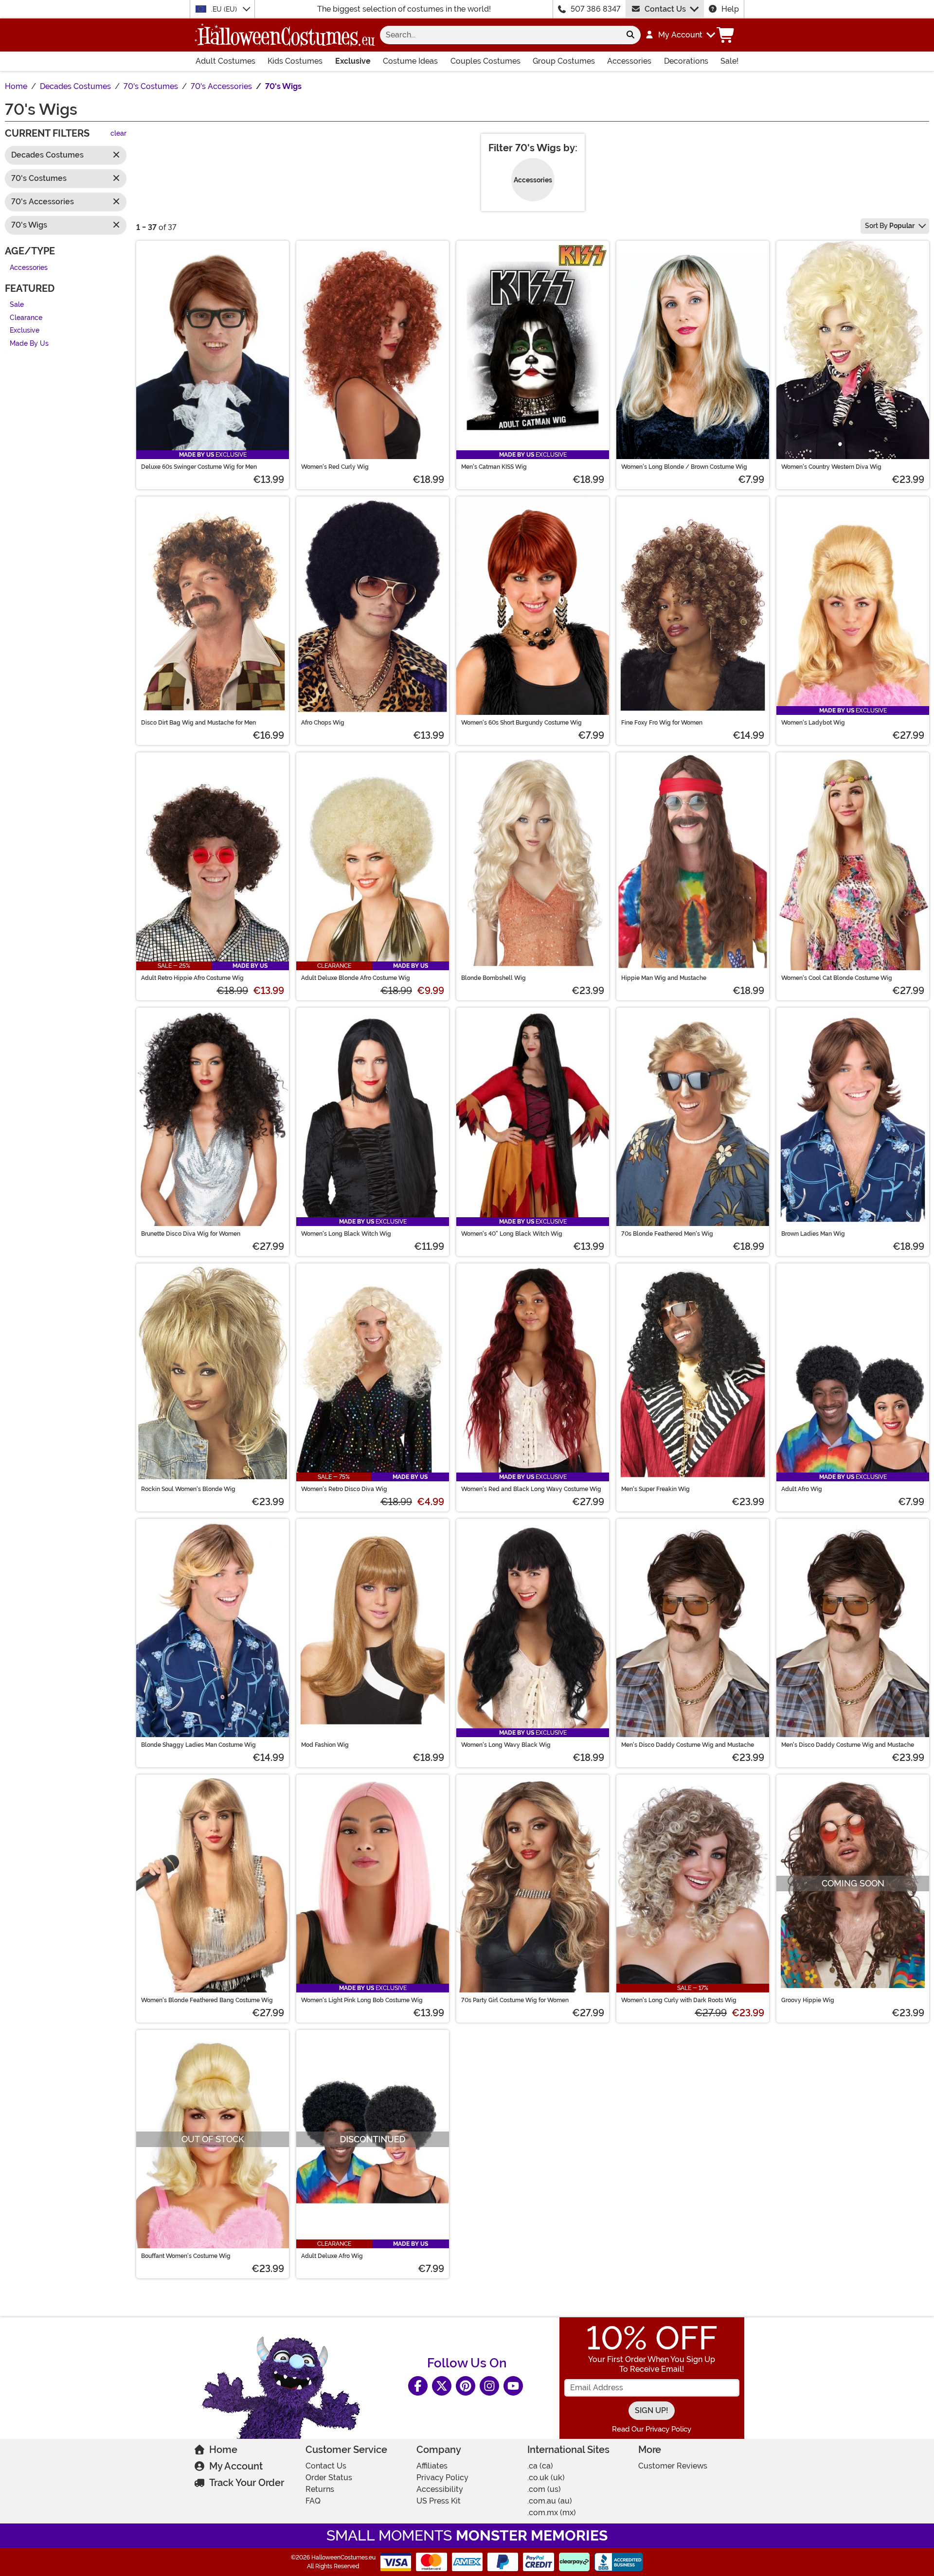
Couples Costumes (485, 61)
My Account (236, 2466)
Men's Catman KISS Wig (494, 467)
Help (730, 9)
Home (223, 2450)
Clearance (26, 318)
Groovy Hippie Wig (808, 2000)
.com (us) (544, 2489)
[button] (680, 35)
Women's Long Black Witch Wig (346, 1234)
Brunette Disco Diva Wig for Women (191, 1234)
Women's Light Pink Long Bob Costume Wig (362, 2000)
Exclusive (353, 61)
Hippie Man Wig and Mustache (664, 978)
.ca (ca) (540, 2466)
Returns (320, 2489)
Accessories (629, 61)
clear (118, 134)
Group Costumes (564, 61)
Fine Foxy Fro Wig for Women (662, 723)
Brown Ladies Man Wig (813, 1234)
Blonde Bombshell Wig (494, 978)
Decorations (686, 61)
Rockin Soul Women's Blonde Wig (188, 1489)
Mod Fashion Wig (325, 1745)
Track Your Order (247, 2483)
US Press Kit (439, 2501)
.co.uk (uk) (546, 2478)
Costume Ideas (410, 61)
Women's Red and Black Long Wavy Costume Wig (531, 1489)
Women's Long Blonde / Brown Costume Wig (684, 467)
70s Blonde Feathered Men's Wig (667, 1234)
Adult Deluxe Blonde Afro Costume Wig (356, 978)
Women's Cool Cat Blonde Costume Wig (837, 978)
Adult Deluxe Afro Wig (332, 2256)
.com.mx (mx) (552, 2513)
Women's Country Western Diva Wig (831, 467)
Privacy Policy (442, 2478)
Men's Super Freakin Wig (656, 1489)
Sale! (729, 61)
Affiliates (432, 2466)
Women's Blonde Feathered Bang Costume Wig (207, 2000)
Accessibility (440, 2489)
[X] (442, 2386)
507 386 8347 (596, 9)
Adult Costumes (225, 61)
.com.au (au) (550, 2501)
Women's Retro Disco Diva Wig (344, 1489)
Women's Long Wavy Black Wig (506, 1745)
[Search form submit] (630, 35)
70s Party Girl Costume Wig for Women (515, 2000)
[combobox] (500, 35)
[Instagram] (489, 2386)
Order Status (329, 2478)
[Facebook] (418, 2386)
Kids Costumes (295, 61)
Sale (17, 305)
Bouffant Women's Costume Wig (186, 2256)
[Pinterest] (466, 2386)
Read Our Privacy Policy (652, 2429)
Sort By (890, 226)
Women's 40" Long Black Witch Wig (512, 1234)
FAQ (313, 2501)
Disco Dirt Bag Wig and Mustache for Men (198, 723)
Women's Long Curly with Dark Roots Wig (679, 2000)
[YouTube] (513, 2386)
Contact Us (665, 9)
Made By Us (29, 344)
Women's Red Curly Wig (335, 467)
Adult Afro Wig (802, 1489)
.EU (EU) (225, 9)
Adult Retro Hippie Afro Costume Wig (192, 978)
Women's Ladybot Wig (813, 723)
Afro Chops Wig (323, 723)
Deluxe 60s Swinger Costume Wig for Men (199, 467)
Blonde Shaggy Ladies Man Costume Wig (198, 1745)
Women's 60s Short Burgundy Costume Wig (521, 723)
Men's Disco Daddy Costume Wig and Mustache (688, 1745)
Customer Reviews (673, 2466)
